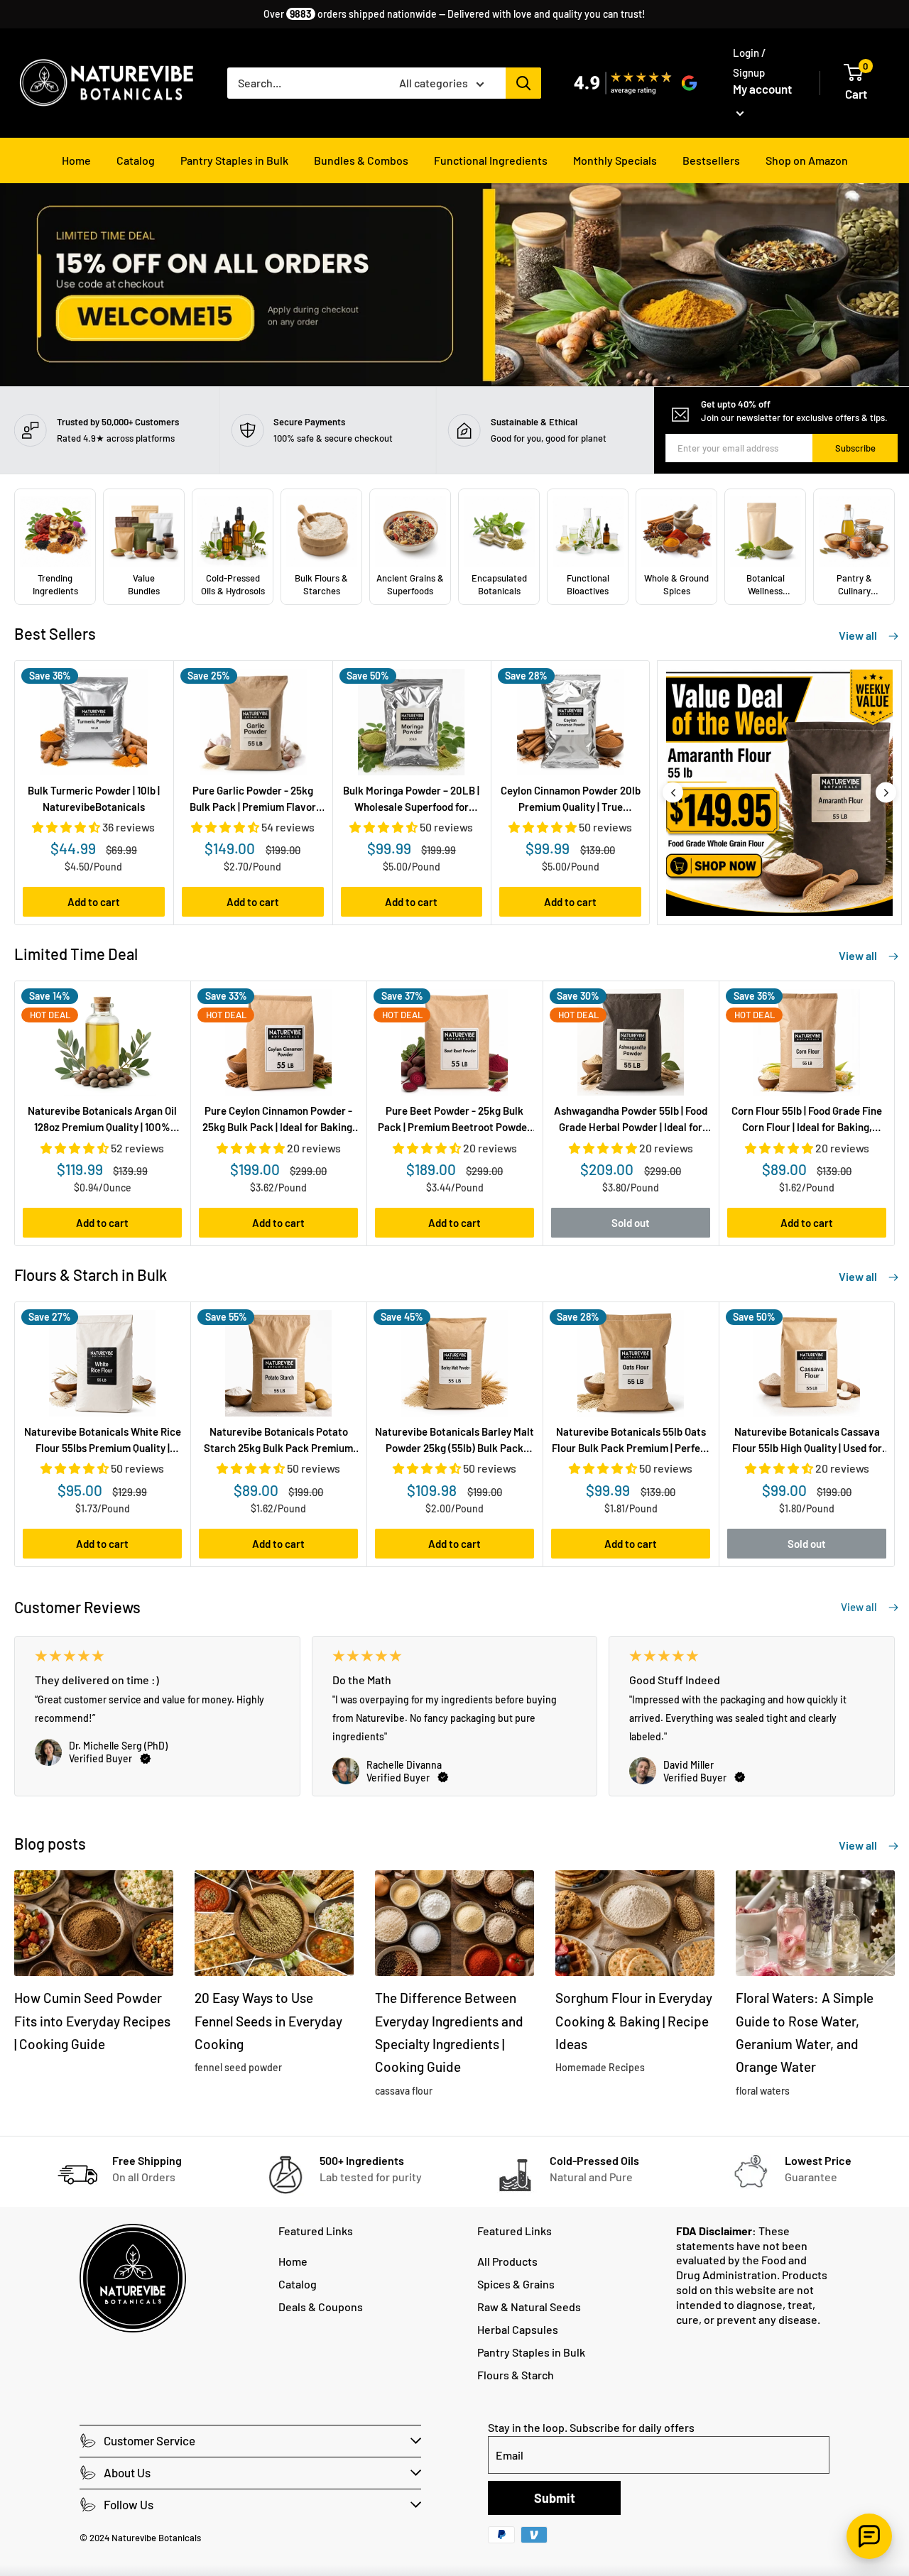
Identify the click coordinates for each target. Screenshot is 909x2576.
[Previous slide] (673, 793)
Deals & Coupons (321, 2307)
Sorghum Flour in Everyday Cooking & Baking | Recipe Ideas (634, 2021)
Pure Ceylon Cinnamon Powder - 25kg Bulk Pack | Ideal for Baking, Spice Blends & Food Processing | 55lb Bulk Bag (279, 1120)
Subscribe (855, 448)
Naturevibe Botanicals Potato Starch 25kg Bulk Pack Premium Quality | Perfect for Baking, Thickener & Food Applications (278, 1441)
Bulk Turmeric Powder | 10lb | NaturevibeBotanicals (94, 798)
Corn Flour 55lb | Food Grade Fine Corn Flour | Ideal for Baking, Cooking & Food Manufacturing (807, 1120)
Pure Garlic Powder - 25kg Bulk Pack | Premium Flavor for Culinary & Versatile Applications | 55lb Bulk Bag (253, 800)
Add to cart (94, 902)
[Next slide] (886, 793)
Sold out (631, 1223)
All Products (507, 2261)
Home (76, 160)
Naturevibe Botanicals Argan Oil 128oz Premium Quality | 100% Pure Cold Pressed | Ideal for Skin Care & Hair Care (102, 1120)
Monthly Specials (615, 160)
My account (762, 89)
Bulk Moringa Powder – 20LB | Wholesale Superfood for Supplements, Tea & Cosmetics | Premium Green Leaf (411, 800)
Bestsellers (711, 160)
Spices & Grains (516, 2284)
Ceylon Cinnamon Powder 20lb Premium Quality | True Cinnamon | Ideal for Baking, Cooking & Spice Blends (571, 800)
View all (859, 635)
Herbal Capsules (518, 2329)
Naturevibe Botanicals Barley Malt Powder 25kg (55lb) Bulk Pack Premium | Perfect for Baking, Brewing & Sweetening (454, 1441)
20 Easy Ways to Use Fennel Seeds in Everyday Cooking (268, 2021)
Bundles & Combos (361, 160)
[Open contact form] (869, 2536)
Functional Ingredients (491, 160)
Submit (555, 2498)
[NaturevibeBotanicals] (785, 793)
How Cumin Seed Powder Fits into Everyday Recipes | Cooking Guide (92, 2021)
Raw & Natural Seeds (529, 2307)
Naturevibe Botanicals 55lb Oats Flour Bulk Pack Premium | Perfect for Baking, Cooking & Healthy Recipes (631, 1441)
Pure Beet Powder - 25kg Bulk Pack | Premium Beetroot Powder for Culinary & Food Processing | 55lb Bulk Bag (454, 1120)
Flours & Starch (516, 2375)
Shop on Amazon (807, 160)
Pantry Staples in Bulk (234, 160)
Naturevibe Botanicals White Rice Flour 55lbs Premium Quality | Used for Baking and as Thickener (103, 1441)
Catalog (136, 160)
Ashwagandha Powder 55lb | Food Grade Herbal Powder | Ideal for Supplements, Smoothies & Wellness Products (631, 1120)
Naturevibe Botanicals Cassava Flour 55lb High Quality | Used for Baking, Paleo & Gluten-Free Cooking (807, 1441)
